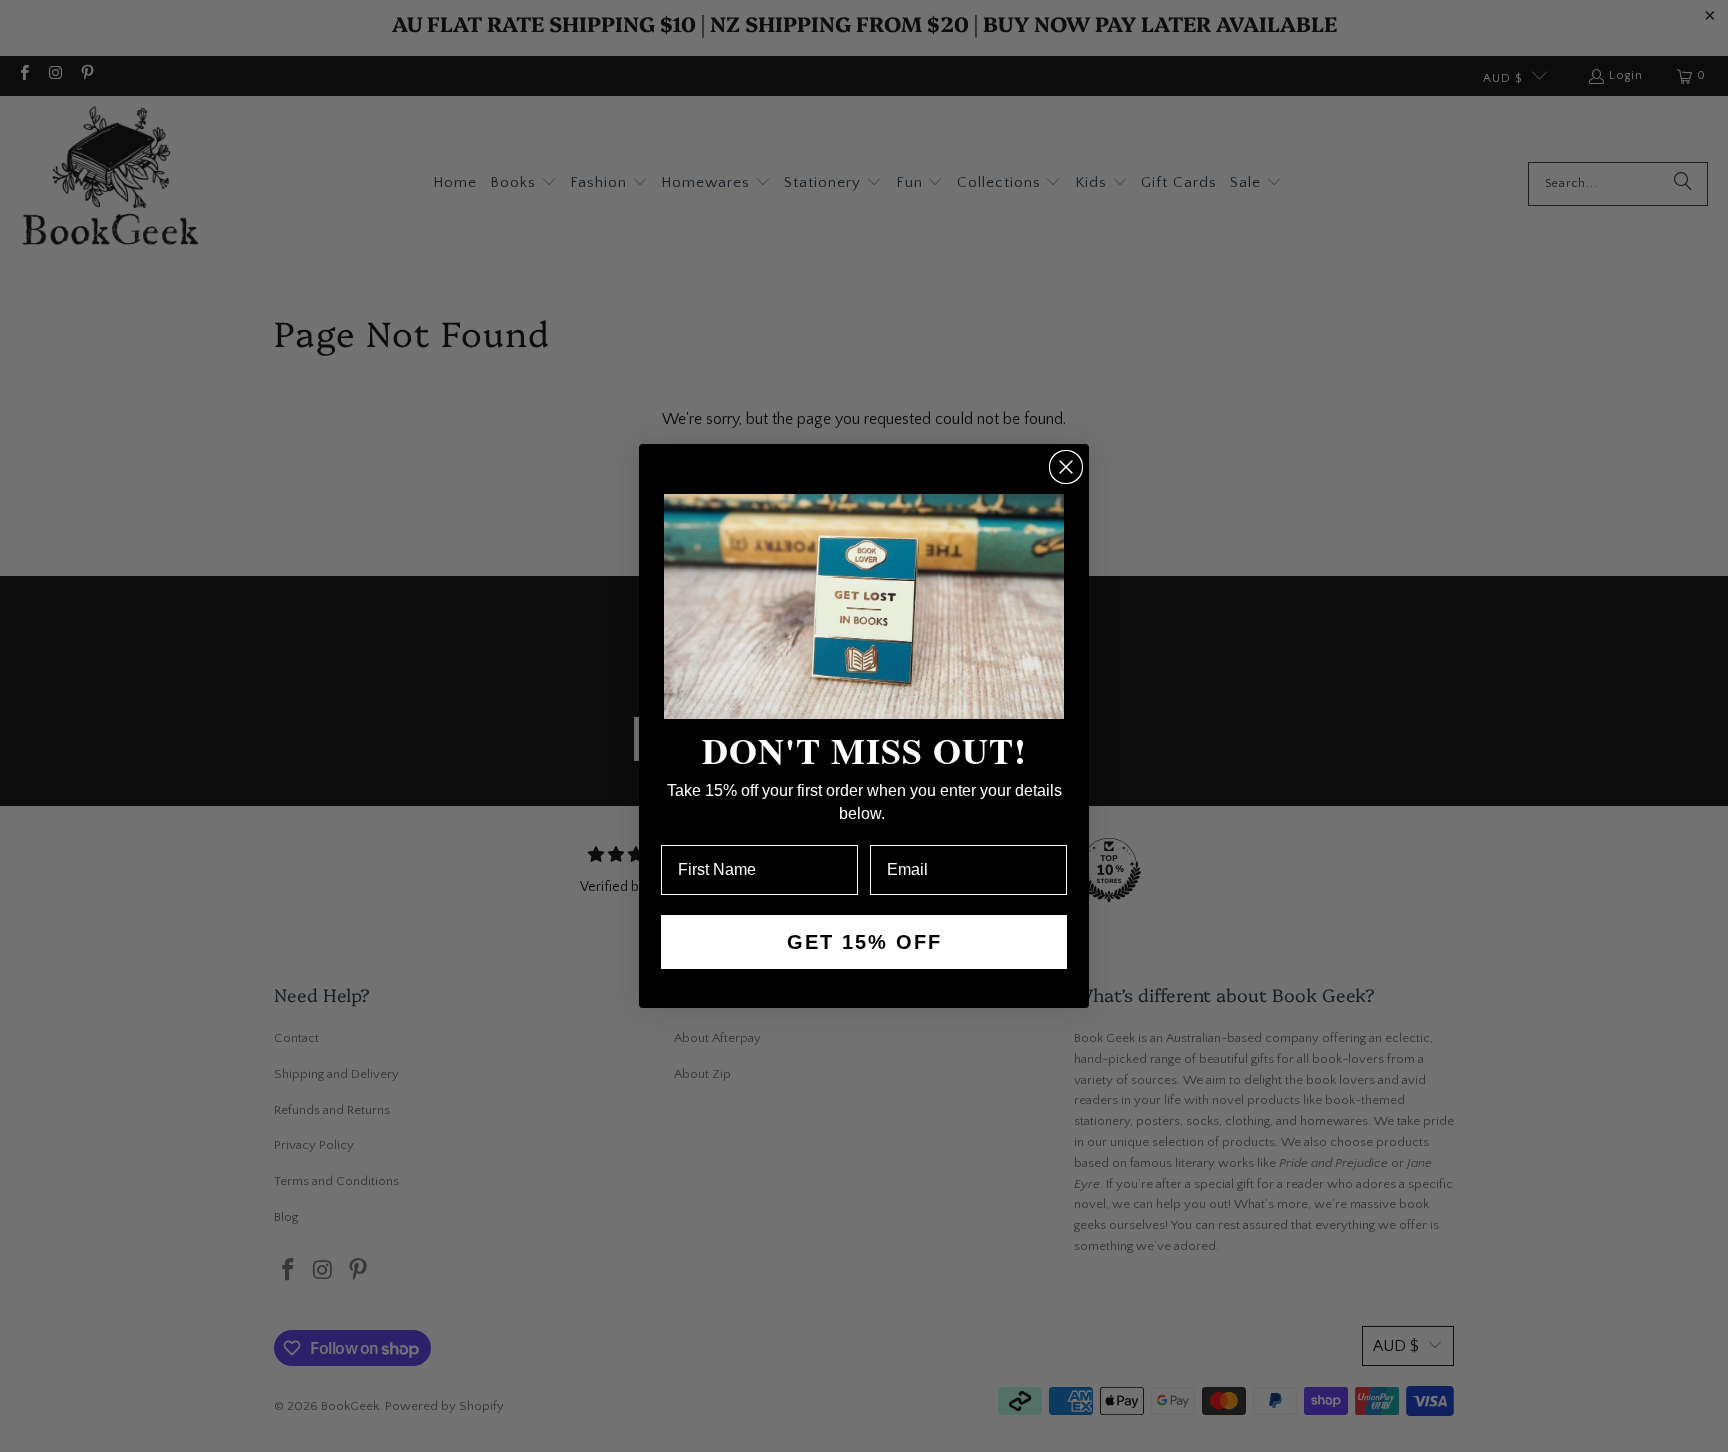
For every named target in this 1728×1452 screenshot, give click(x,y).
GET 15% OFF (864, 942)
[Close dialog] (1066, 467)
